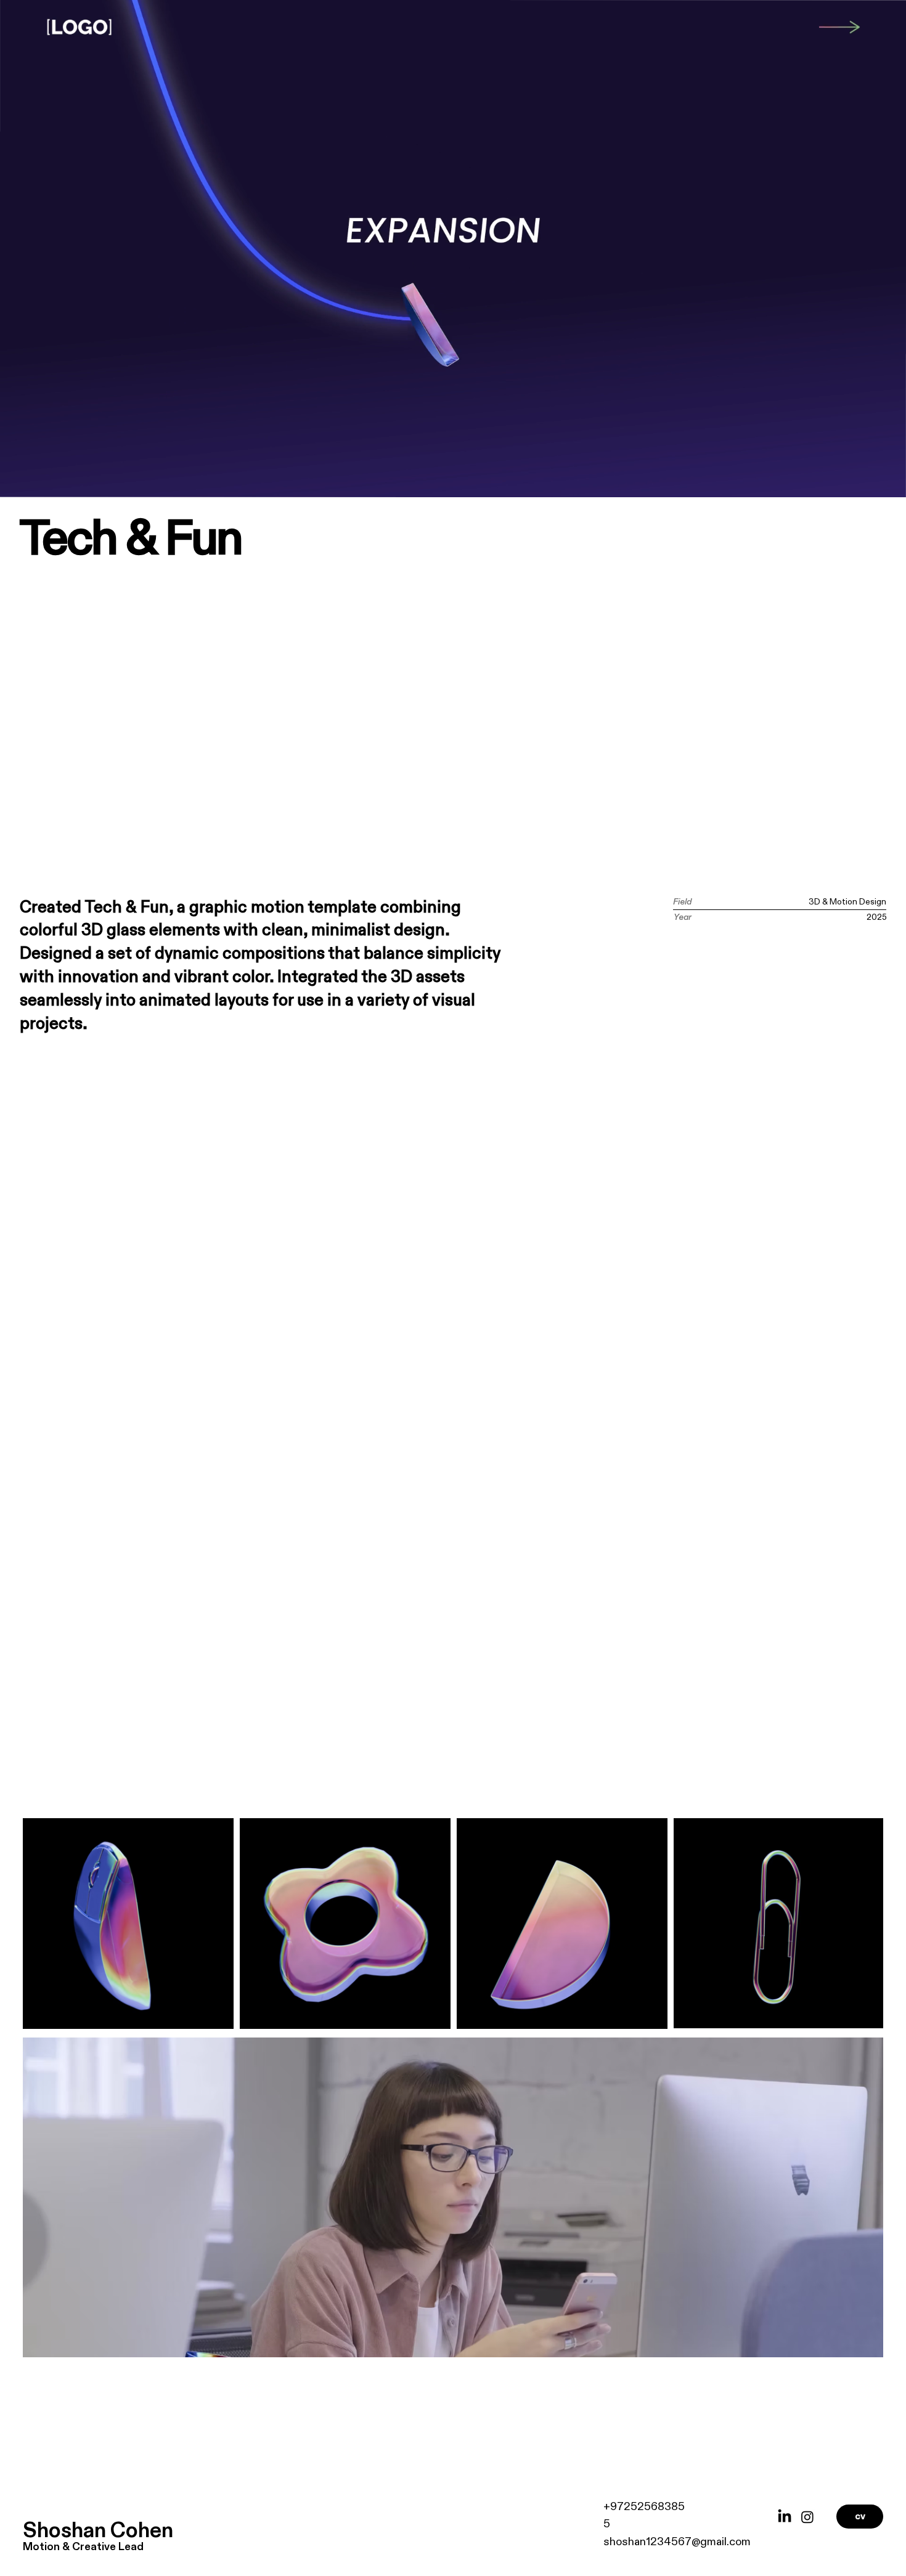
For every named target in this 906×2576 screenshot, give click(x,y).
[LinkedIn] (785, 2517)
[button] (884, 482)
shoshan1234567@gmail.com (677, 2542)
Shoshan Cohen (98, 2531)
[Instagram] (807, 2517)
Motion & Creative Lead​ (83, 2547)
